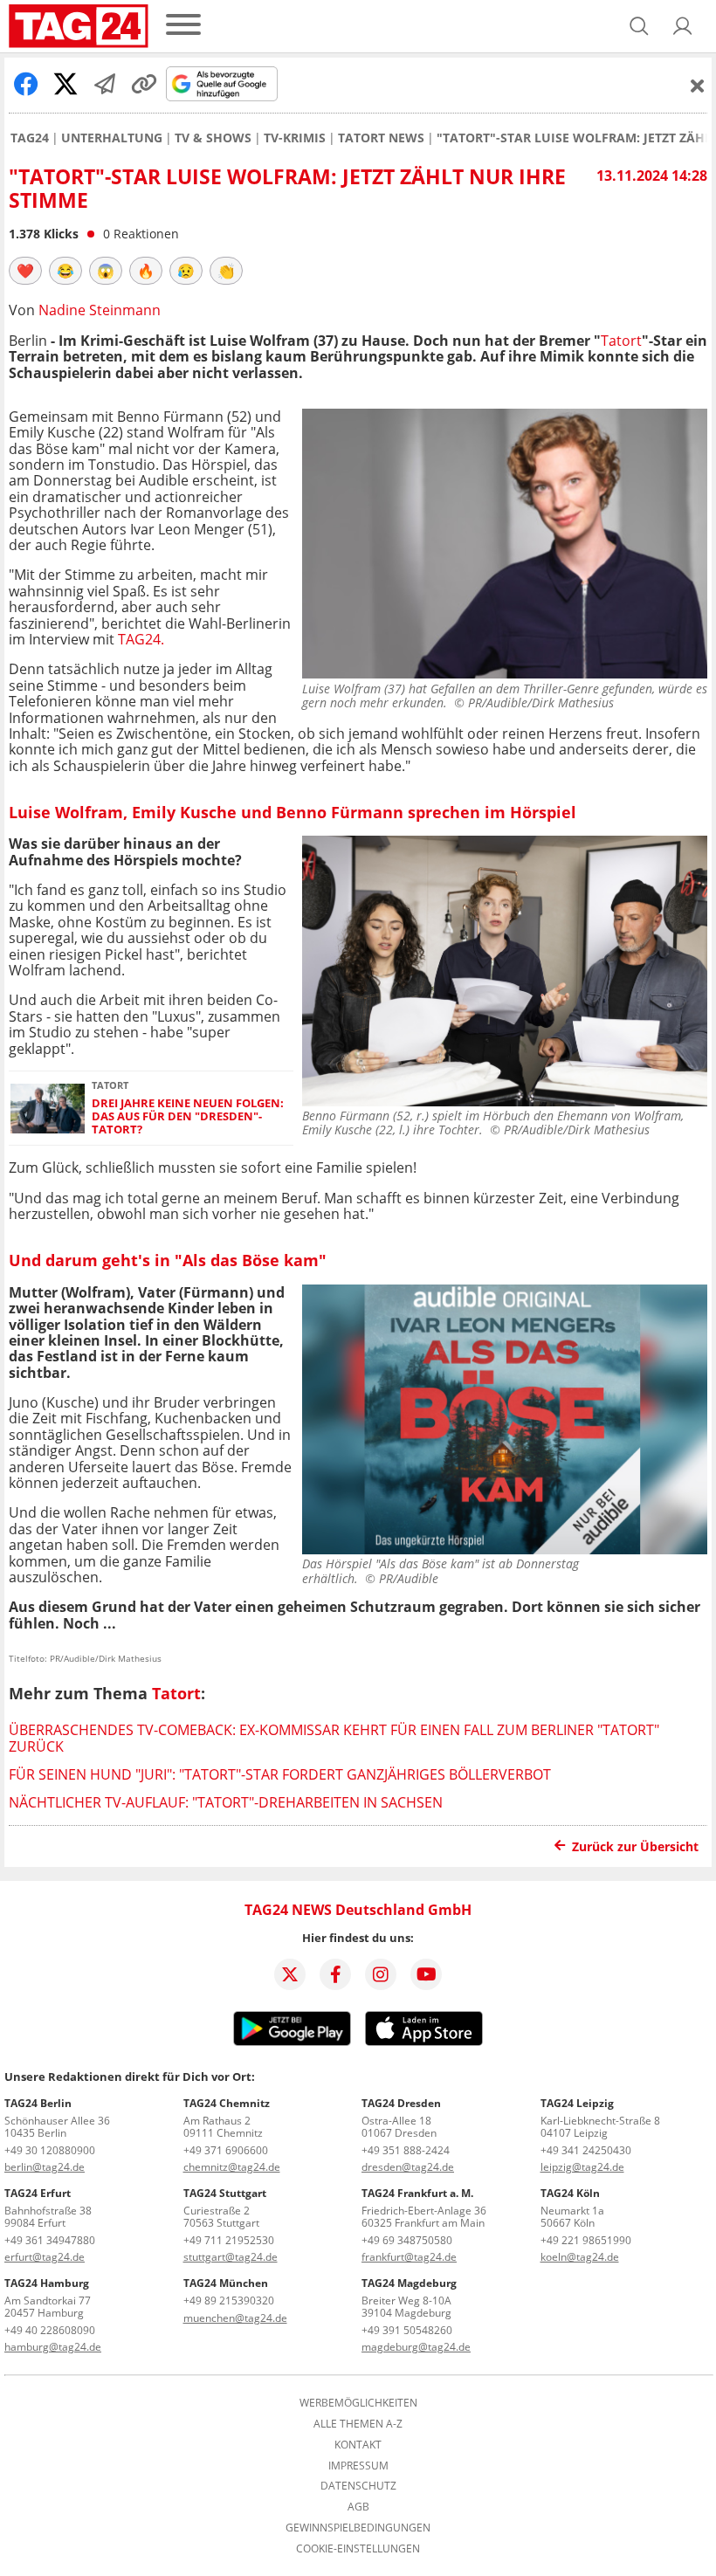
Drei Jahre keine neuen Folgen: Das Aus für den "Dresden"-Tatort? (188, 1117)
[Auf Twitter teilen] (65, 84)
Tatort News (381, 138)
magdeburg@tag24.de (416, 2347)
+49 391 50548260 (407, 2330)
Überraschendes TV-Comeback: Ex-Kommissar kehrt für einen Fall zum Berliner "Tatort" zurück (334, 1738)
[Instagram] (381, 1974)
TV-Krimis (295, 138)
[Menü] (183, 26)
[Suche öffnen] (639, 26)
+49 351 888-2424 (406, 2150)
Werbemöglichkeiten (358, 2403)
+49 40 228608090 (50, 2330)
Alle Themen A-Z (358, 2424)
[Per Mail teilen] (105, 84)
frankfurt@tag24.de (409, 2257)
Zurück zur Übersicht (635, 1846)
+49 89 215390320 (229, 2300)
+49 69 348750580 (407, 2240)
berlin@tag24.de (45, 2167)
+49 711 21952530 (229, 2240)
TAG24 (30, 138)
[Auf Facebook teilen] (26, 84)
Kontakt (358, 2445)
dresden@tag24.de (408, 2167)
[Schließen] (698, 86)
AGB (358, 2507)
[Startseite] (79, 26)
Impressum (358, 2466)
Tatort (621, 341)
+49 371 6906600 (226, 2150)
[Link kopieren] (144, 84)
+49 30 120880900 (50, 2150)
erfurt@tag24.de (45, 2257)
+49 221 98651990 (586, 2240)
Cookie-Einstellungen (358, 2549)
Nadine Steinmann (100, 310)
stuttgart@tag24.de (231, 2257)
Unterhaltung (112, 138)
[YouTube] (426, 1974)
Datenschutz (358, 2486)
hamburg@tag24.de (53, 2347)
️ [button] (25, 271)
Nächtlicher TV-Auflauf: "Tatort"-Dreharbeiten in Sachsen (226, 1802)
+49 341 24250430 (586, 2150)
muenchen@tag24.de (235, 2318)
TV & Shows (213, 138)
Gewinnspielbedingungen (358, 2528)
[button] (683, 26)
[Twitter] (290, 1974)
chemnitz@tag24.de (232, 2167)
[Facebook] (335, 1974)
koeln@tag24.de (580, 2257)
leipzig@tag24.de (582, 2167)
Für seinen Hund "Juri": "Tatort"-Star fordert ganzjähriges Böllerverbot (280, 1774)
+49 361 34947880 (50, 2240)
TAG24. (141, 639)
